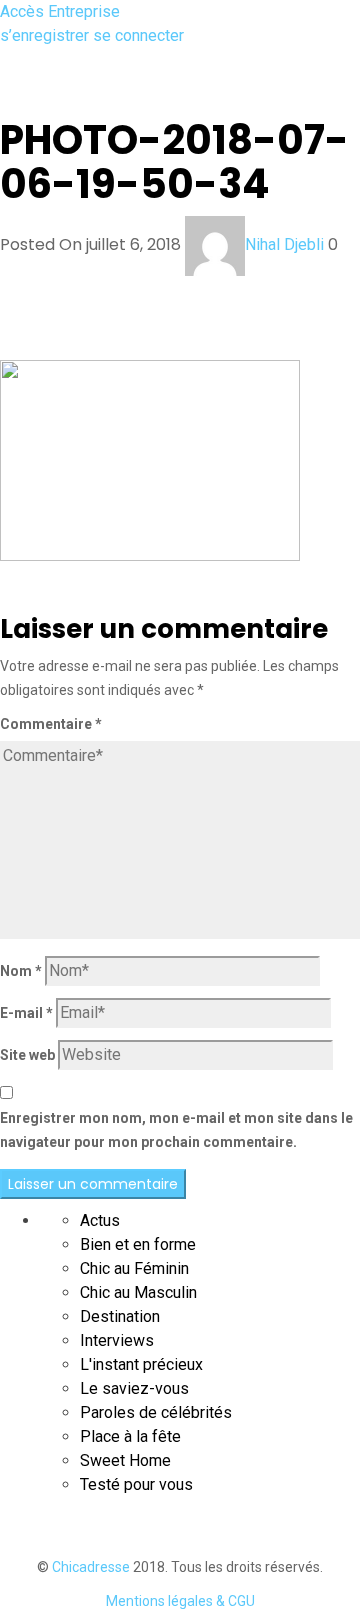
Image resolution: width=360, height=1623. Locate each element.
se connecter (138, 35)
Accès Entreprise (60, 11)
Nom (21, 971)
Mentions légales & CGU (180, 1601)
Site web (27, 1055)
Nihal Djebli (284, 244)
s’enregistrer (46, 35)
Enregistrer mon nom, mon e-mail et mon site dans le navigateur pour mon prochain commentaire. (176, 1130)
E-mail (26, 1013)
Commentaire (51, 724)
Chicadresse (91, 1567)
